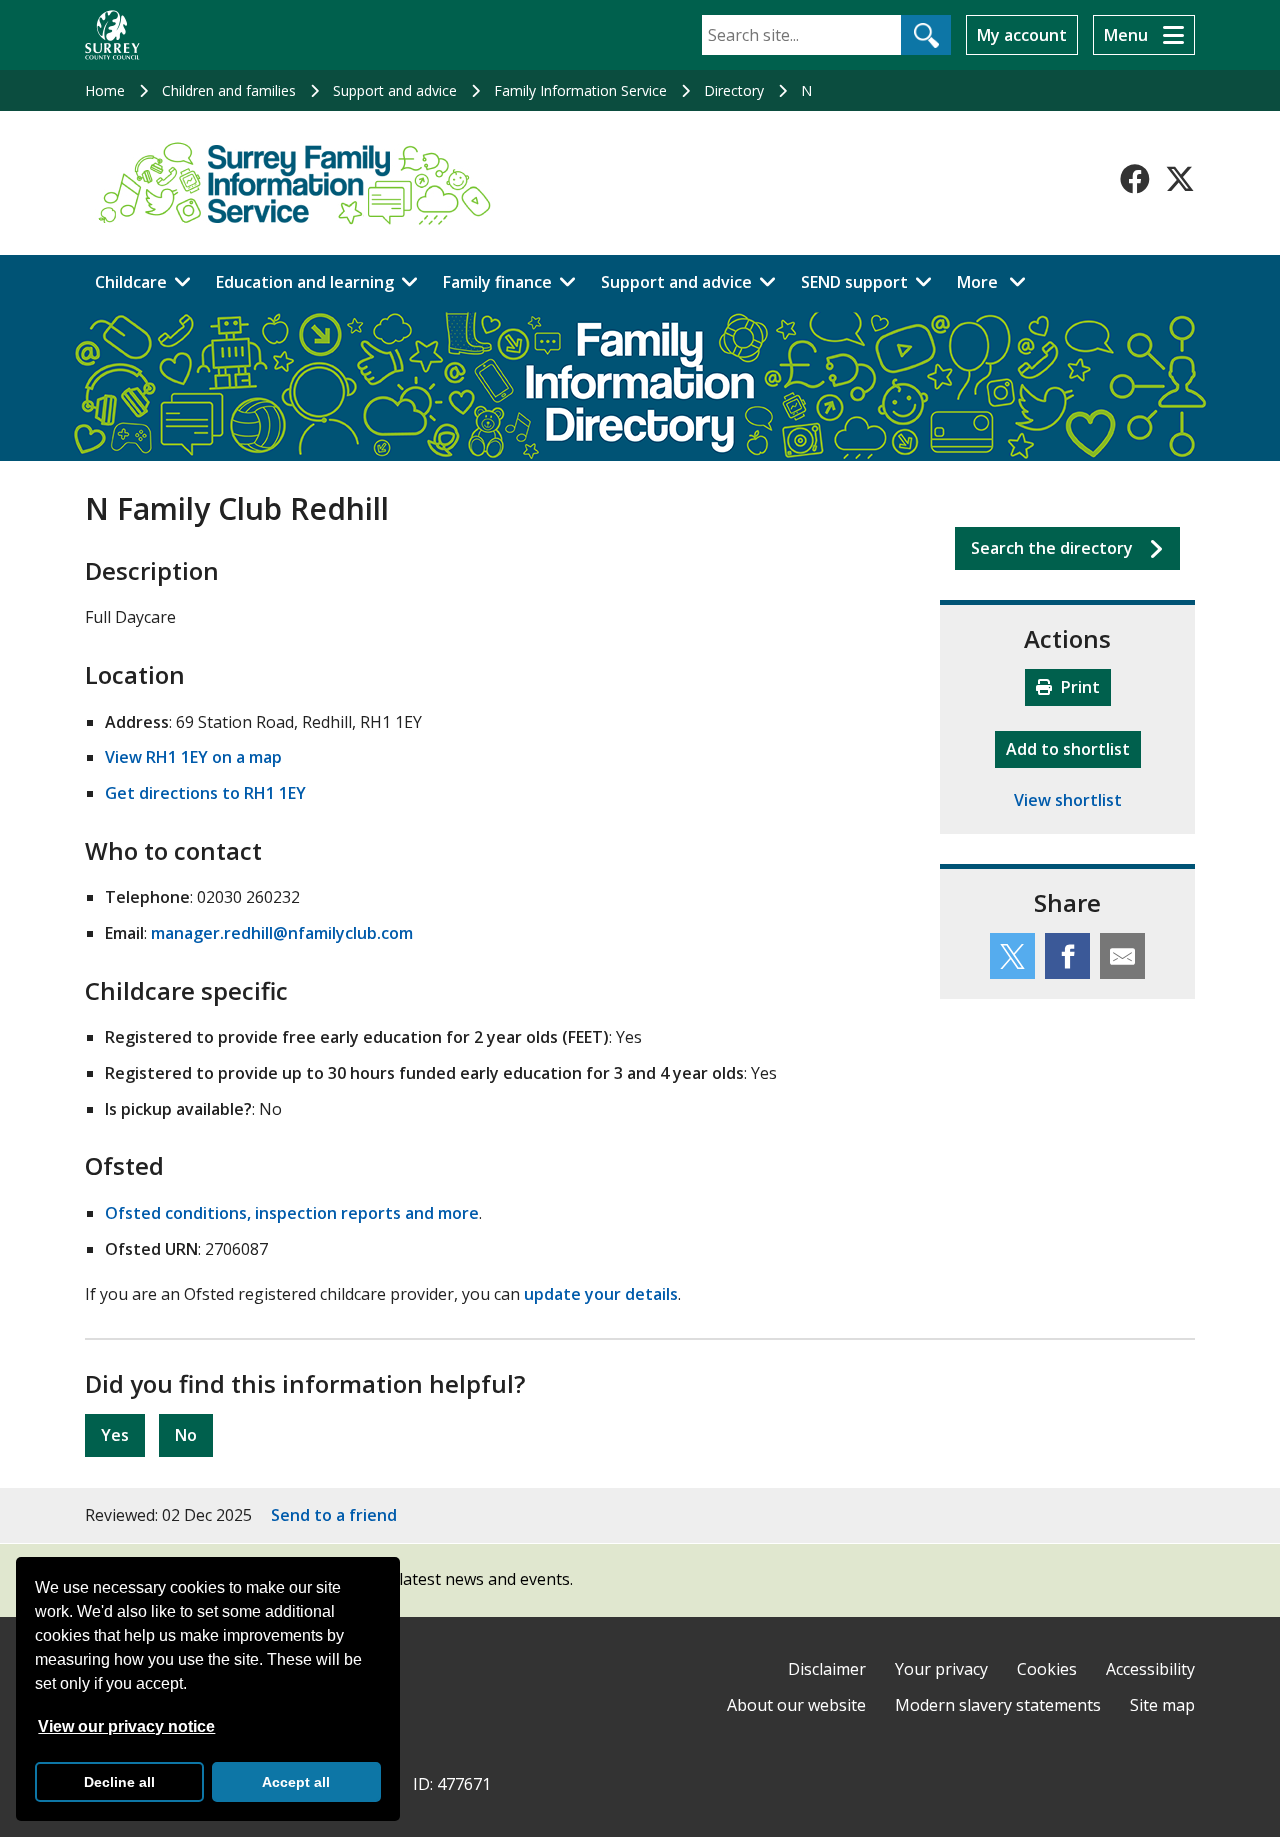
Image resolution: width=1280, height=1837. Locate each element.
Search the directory (1052, 548)
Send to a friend (334, 1515)
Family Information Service (580, 90)
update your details (601, 1294)
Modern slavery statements (998, 1705)
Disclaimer (827, 1669)
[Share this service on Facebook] (1067, 956)
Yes (115, 1435)
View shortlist (1068, 800)
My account (1022, 35)
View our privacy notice (126, 1726)
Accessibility (1150, 1669)
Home (105, 90)
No (186, 1435)
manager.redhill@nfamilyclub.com (282, 933)
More (997, 281)
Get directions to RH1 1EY (205, 793)
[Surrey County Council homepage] (112, 35)
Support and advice (395, 90)
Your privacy (941, 1669)
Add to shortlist (1073, 748)
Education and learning (305, 282)
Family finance (497, 282)
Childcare (131, 282)
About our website (796, 1705)
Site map (1162, 1705)
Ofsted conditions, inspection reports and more (292, 1213)
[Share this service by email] (1122, 956)
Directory (734, 90)
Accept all (296, 1782)
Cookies (1047, 1669)
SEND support (854, 282)
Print (1078, 687)
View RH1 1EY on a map (193, 757)
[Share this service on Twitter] (1012, 956)
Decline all (119, 1782)
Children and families (229, 90)
